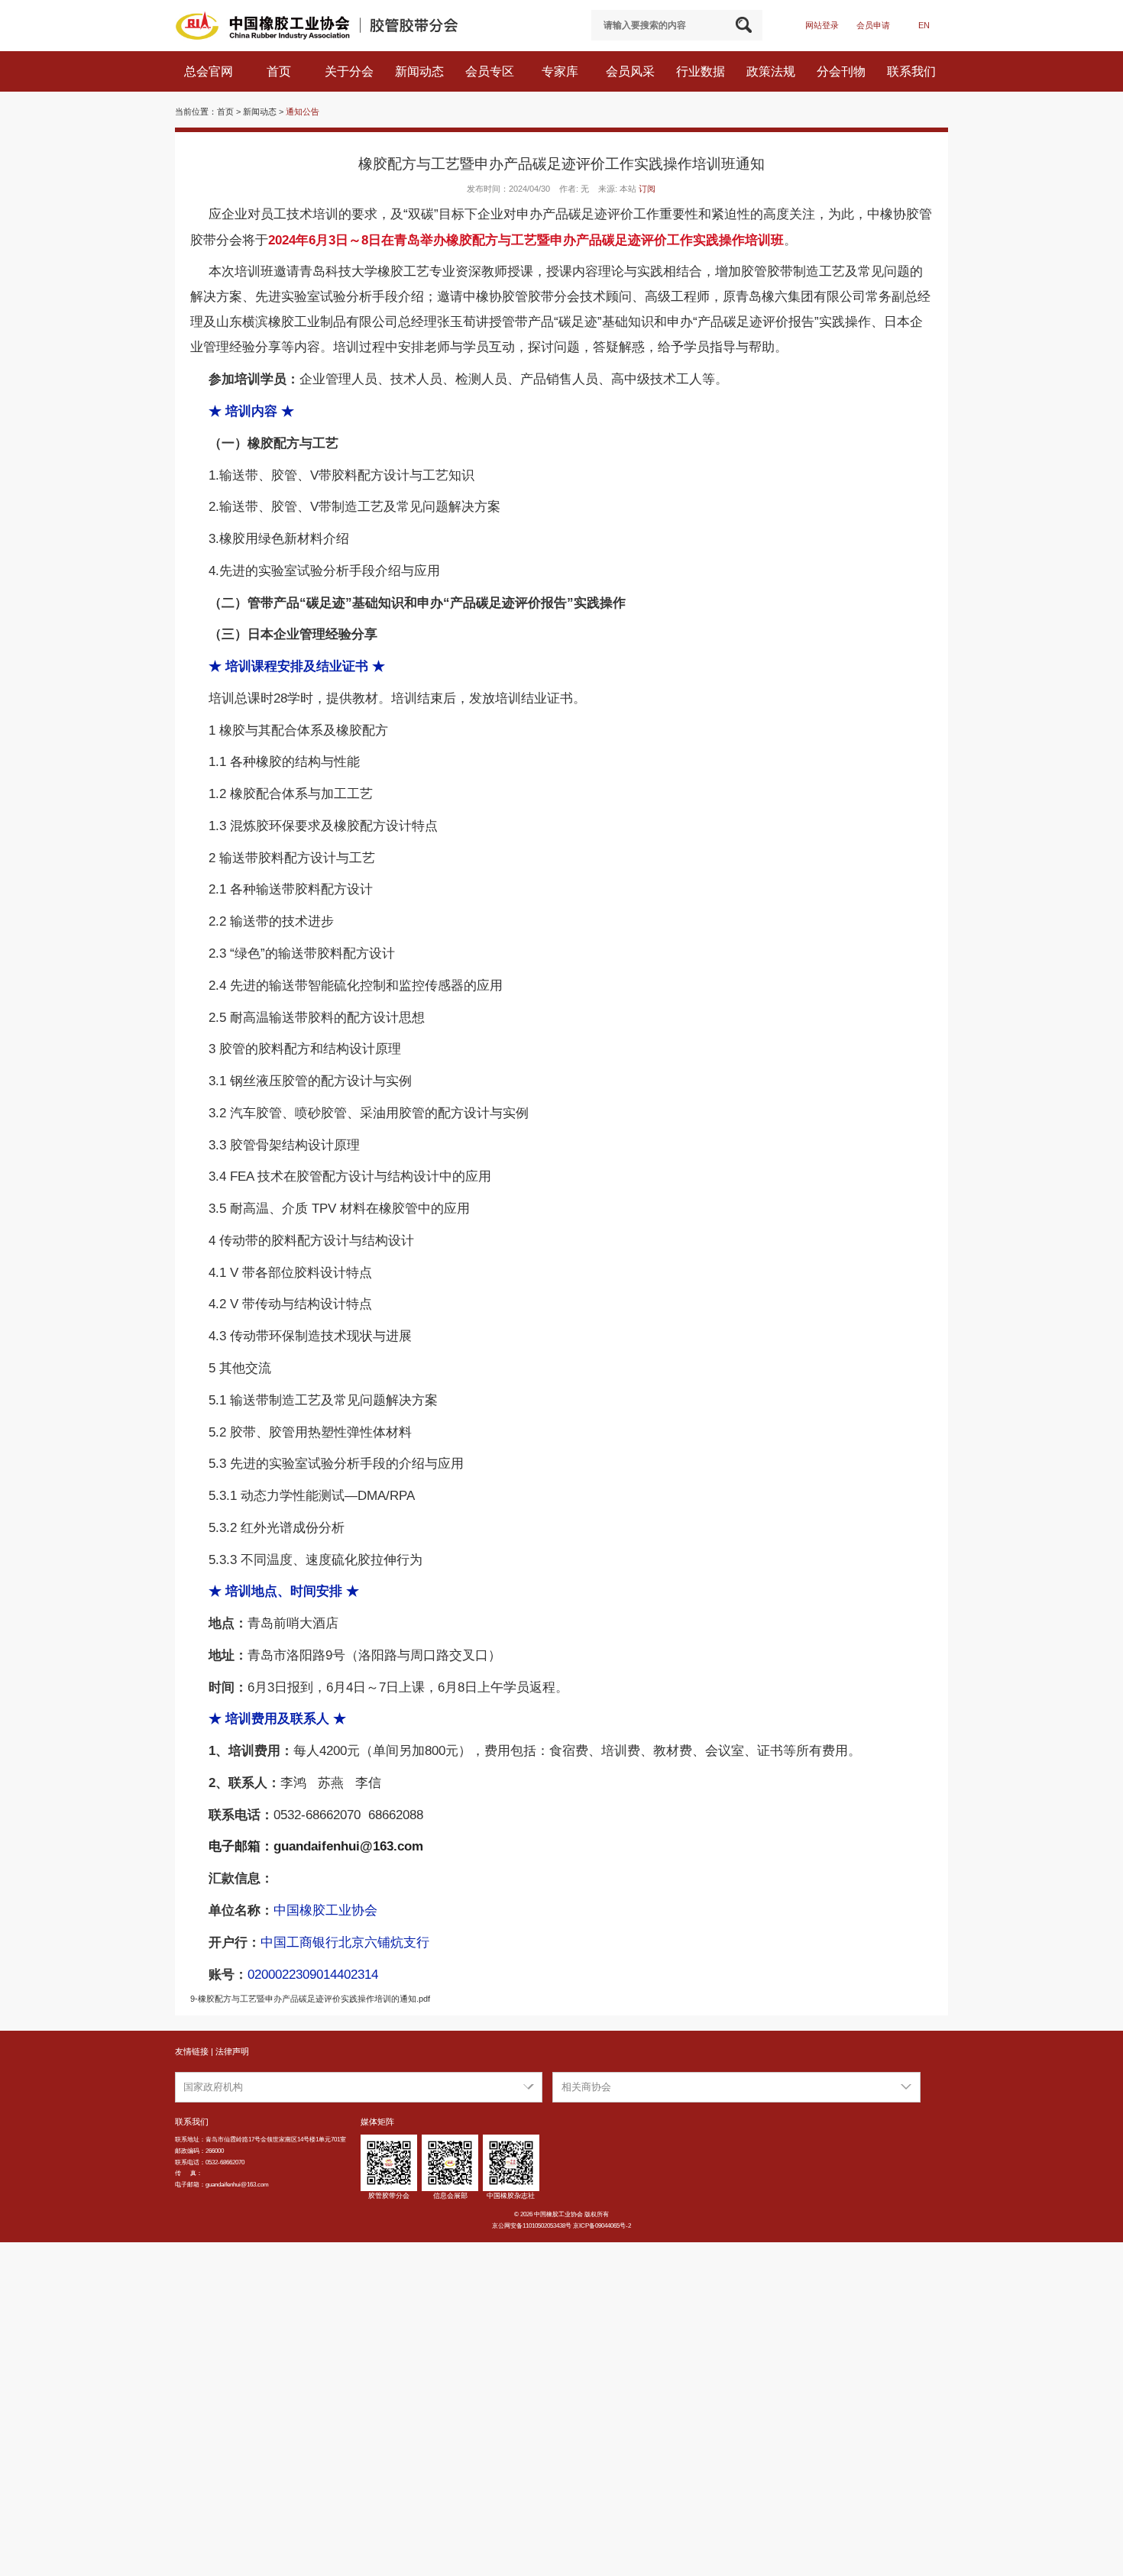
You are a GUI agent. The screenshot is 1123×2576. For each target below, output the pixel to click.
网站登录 (822, 25)
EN (924, 25)
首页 (280, 71)
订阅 (647, 189)
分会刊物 (843, 71)
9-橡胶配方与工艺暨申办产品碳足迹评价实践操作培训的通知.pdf (310, 1999)
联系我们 (913, 71)
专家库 (561, 71)
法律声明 (232, 2051)
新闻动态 (421, 71)
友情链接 (192, 2051)
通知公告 (303, 112)
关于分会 (351, 71)
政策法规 (772, 71)
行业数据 (702, 71)
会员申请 (873, 25)
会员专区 (491, 71)
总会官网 (210, 71)
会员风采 (632, 71)
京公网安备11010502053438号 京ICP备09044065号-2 (561, 2226)
